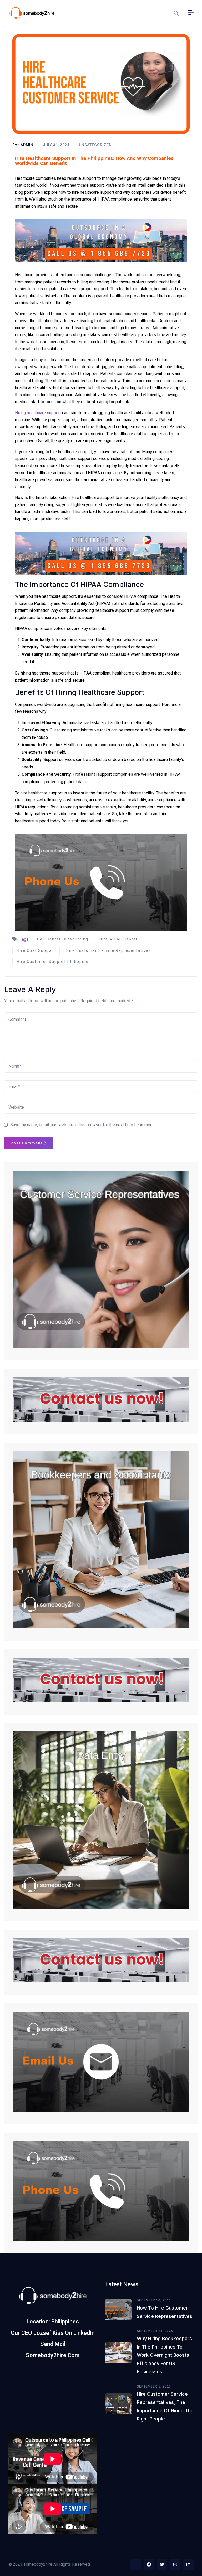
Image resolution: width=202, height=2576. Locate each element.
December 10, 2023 (154, 2300)
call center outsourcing (63, 939)
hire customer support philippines (54, 962)
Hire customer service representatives (109, 950)
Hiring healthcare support (38, 413)
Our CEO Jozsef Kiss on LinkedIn (53, 2333)
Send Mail (53, 2344)
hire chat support (36, 950)
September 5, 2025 (154, 2386)
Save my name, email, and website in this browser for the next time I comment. (82, 1125)
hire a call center (119, 939)
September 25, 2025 (155, 2331)
